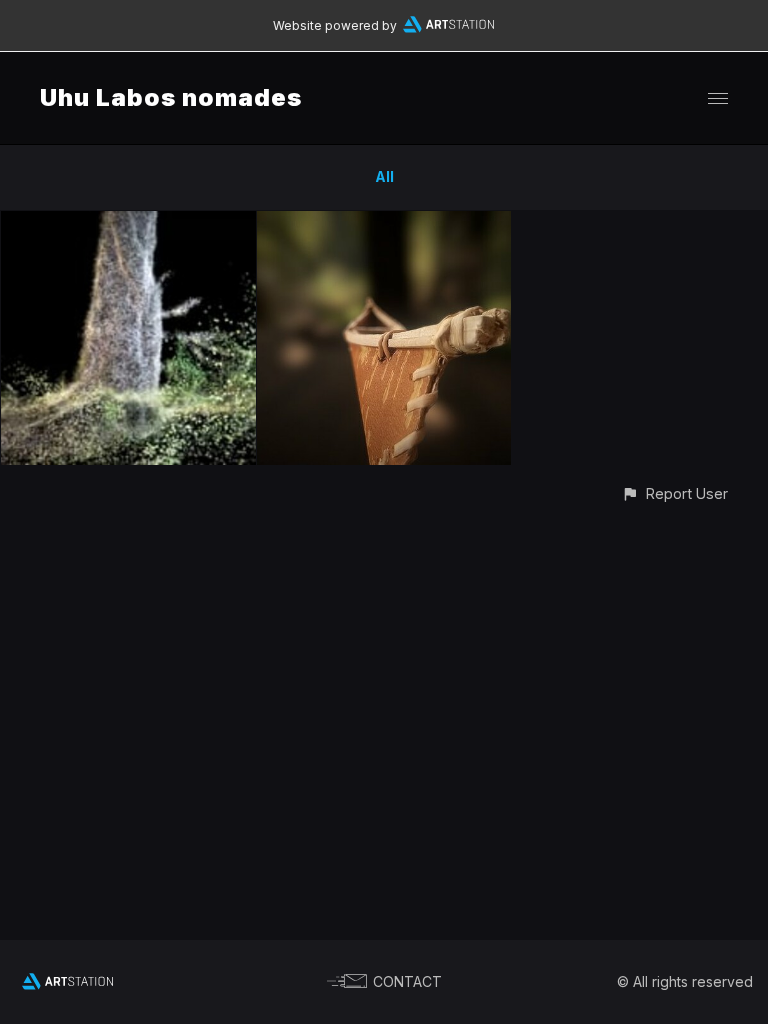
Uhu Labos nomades (171, 97)
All (384, 176)
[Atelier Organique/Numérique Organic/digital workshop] (384, 222)
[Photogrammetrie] (128, 222)
